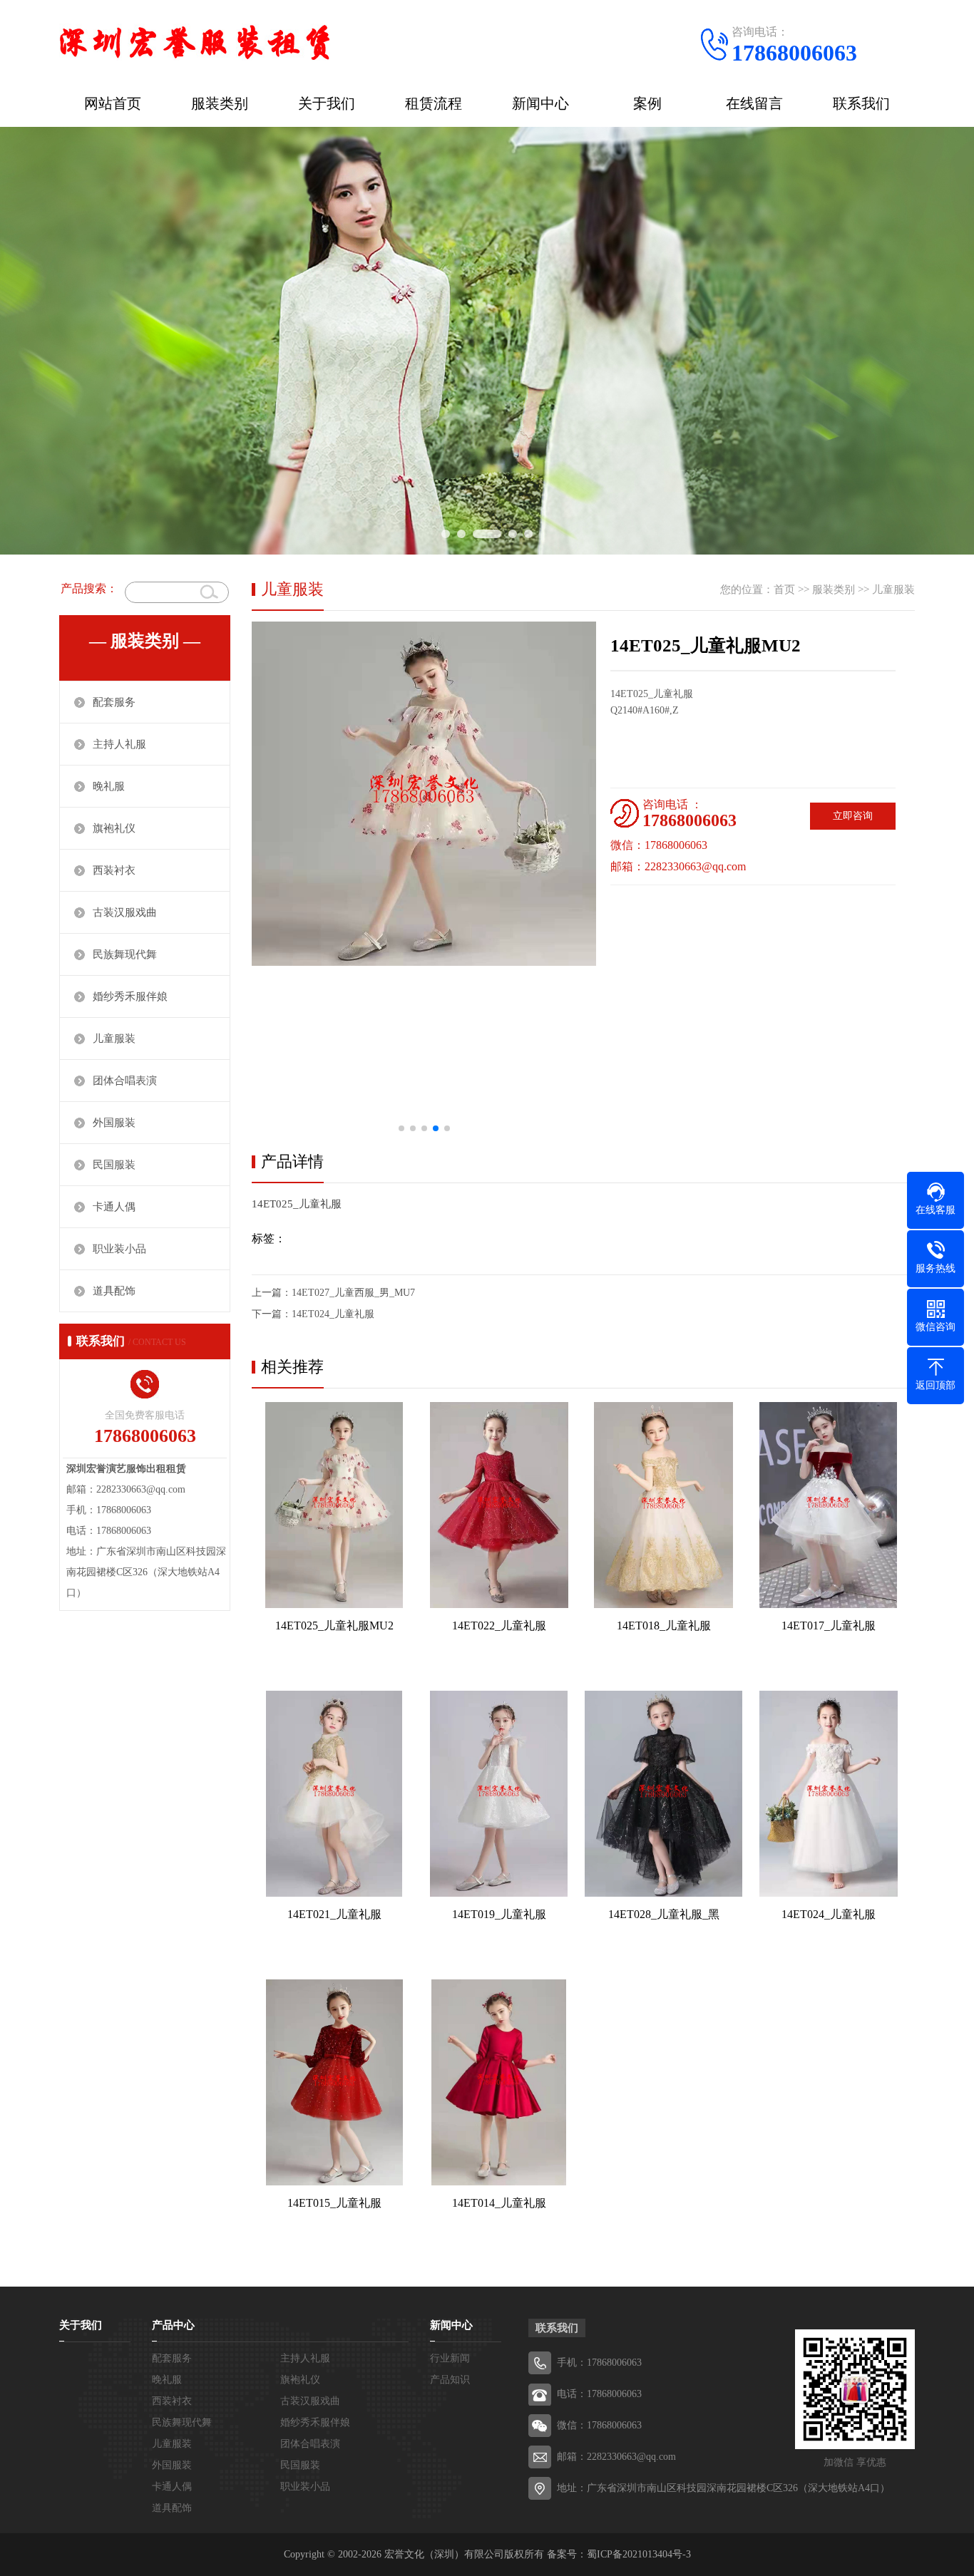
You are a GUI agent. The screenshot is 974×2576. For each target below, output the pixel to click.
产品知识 (450, 2380)
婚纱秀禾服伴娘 (130, 996)
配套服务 (114, 702)
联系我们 (861, 103)
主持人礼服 (119, 744)
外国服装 (114, 1123)
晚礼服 (109, 786)
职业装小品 (119, 1249)
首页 (784, 589)
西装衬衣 (114, 870)
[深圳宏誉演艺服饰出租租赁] (195, 39)
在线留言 (754, 103)
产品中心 (173, 2325)
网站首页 (113, 103)
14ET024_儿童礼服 (333, 1314)
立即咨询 (853, 816)
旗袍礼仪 (114, 828)
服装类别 (220, 103)
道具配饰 (114, 1291)
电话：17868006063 (599, 2394)
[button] (401, 1128)
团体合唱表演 (125, 1081)
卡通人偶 (114, 1207)
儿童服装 (114, 1039)
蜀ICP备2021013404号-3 (639, 2554)
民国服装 (114, 1165)
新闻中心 (540, 103)
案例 (647, 103)
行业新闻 (450, 2358)
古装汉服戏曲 (125, 912)
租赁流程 (434, 103)
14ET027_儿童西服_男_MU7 (353, 1293)
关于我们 (327, 103)
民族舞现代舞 (125, 954)
